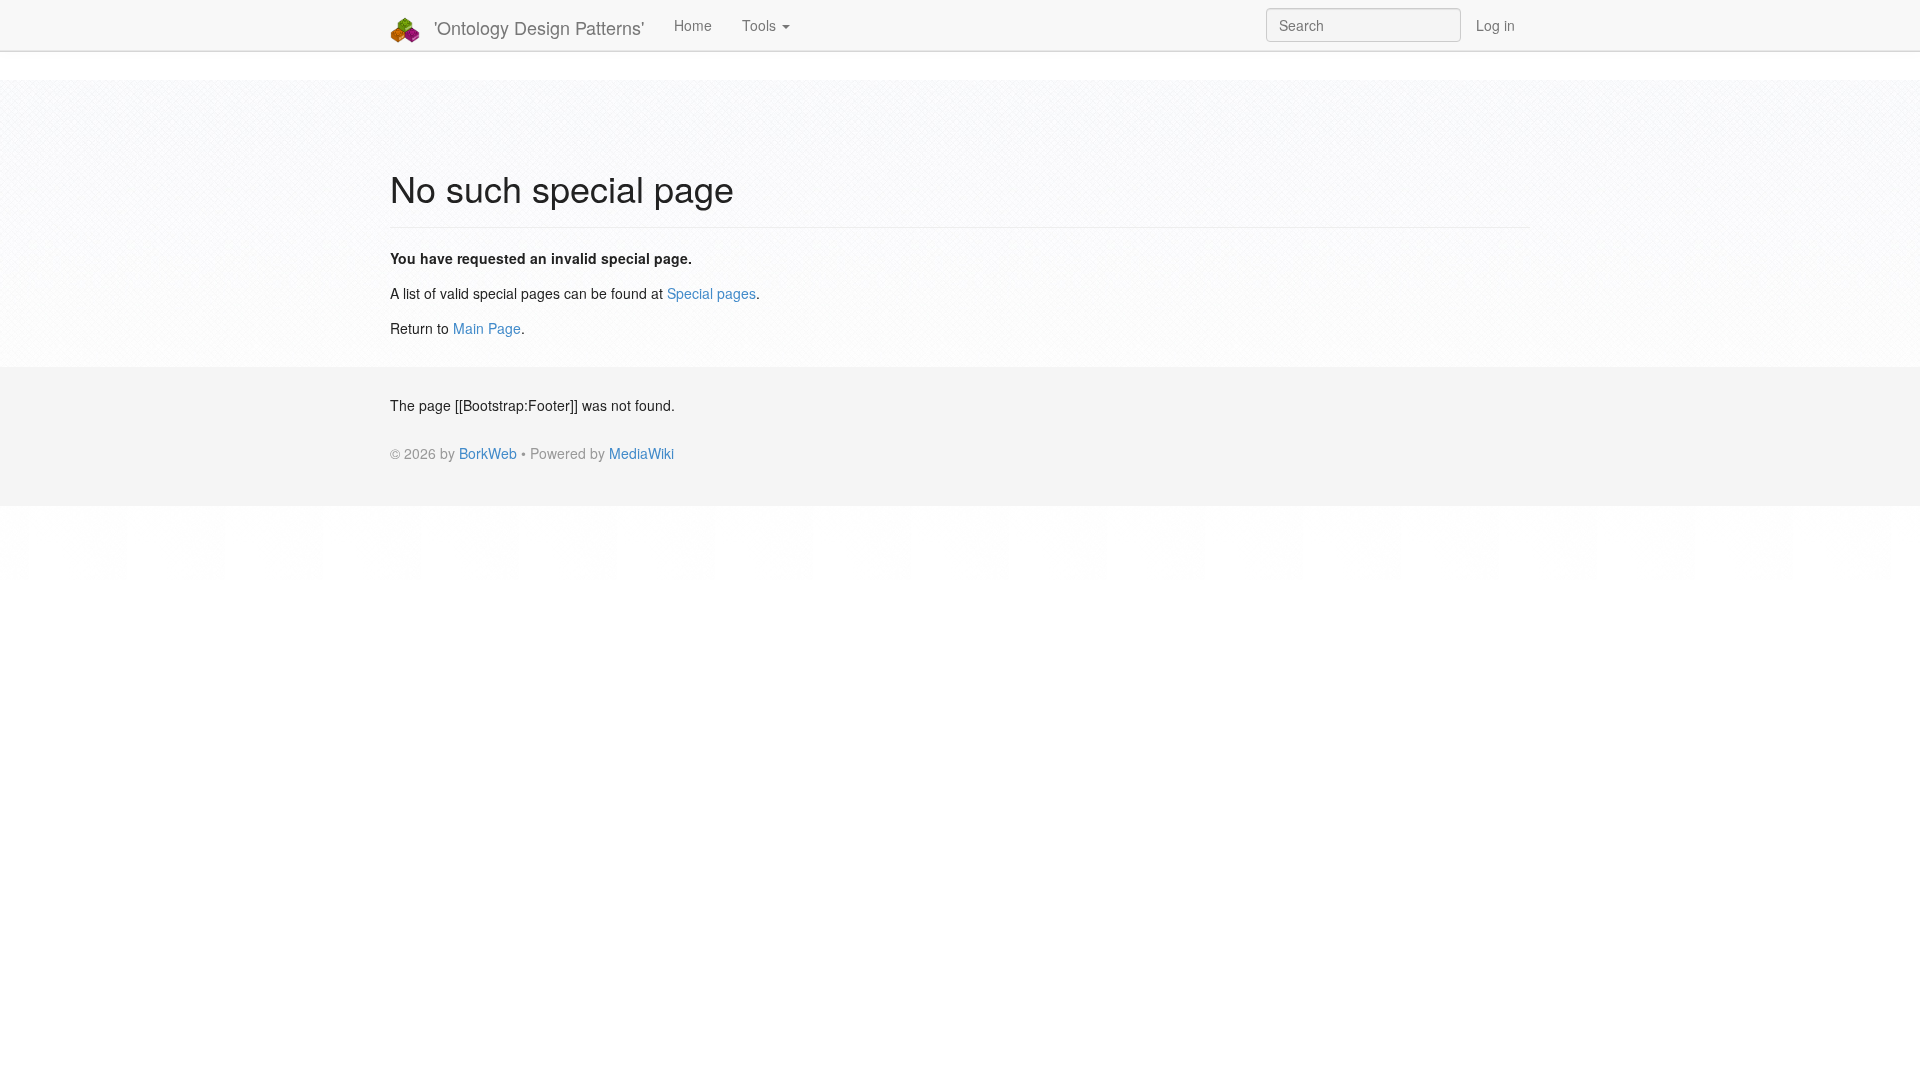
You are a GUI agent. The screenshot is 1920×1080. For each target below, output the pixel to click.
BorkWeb (488, 453)
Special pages (711, 293)
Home (693, 25)
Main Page (487, 328)
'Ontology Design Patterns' (536, 27)
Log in (1495, 25)
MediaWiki (641, 453)
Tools (761, 25)
